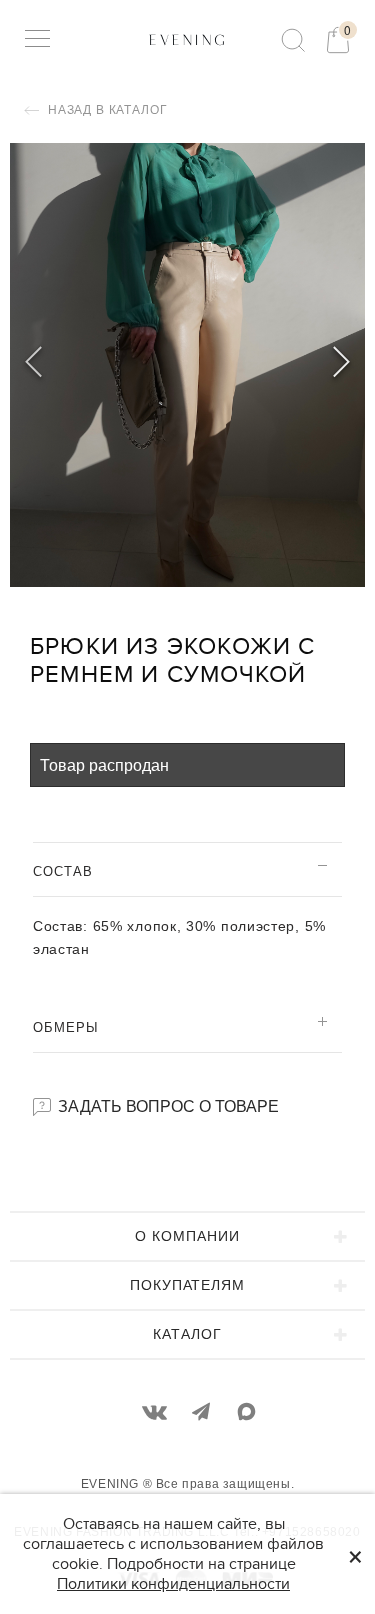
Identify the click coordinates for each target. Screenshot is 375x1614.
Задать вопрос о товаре (166, 1105)
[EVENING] (187, 38)
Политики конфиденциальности (173, 1584)
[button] (341, 365)
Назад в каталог (105, 110)
